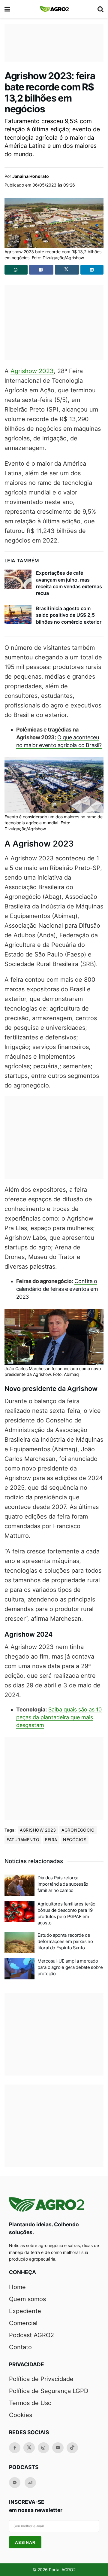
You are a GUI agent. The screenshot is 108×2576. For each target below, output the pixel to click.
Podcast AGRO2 (31, 2335)
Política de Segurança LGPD (49, 2391)
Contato (20, 2347)
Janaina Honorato (31, 176)
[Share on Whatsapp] (16, 270)
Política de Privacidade (41, 2379)
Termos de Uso (30, 2403)
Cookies (21, 2415)
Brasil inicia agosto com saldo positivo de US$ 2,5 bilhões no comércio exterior (69, 615)
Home (17, 2287)
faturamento (23, 1840)
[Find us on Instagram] (43, 2448)
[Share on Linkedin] (92, 270)
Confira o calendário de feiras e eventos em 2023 (57, 1289)
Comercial (23, 2323)
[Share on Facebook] (41, 270)
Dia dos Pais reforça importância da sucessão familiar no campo (63, 1884)
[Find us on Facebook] (15, 2448)
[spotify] (15, 2483)
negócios (75, 1840)
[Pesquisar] (100, 9)
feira (51, 1840)
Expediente (25, 2311)
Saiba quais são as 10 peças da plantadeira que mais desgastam (59, 1717)
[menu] (8, 9)
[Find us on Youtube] (58, 2448)
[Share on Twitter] (67, 270)
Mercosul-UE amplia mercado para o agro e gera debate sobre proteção (70, 1967)
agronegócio (78, 1830)
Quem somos (27, 2299)
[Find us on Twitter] (29, 2448)
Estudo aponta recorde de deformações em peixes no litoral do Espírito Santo (65, 1941)
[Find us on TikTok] (72, 2448)
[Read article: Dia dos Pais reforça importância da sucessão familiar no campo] (19, 1885)
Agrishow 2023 (32, 371)
